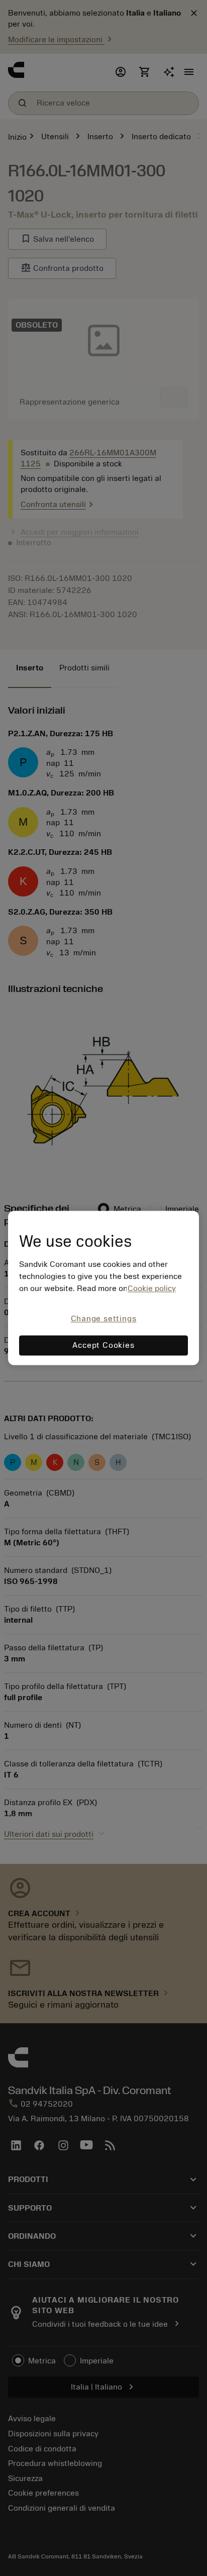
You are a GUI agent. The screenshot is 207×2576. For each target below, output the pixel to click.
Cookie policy (152, 1289)
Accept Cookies (103, 1346)
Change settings (104, 1319)
